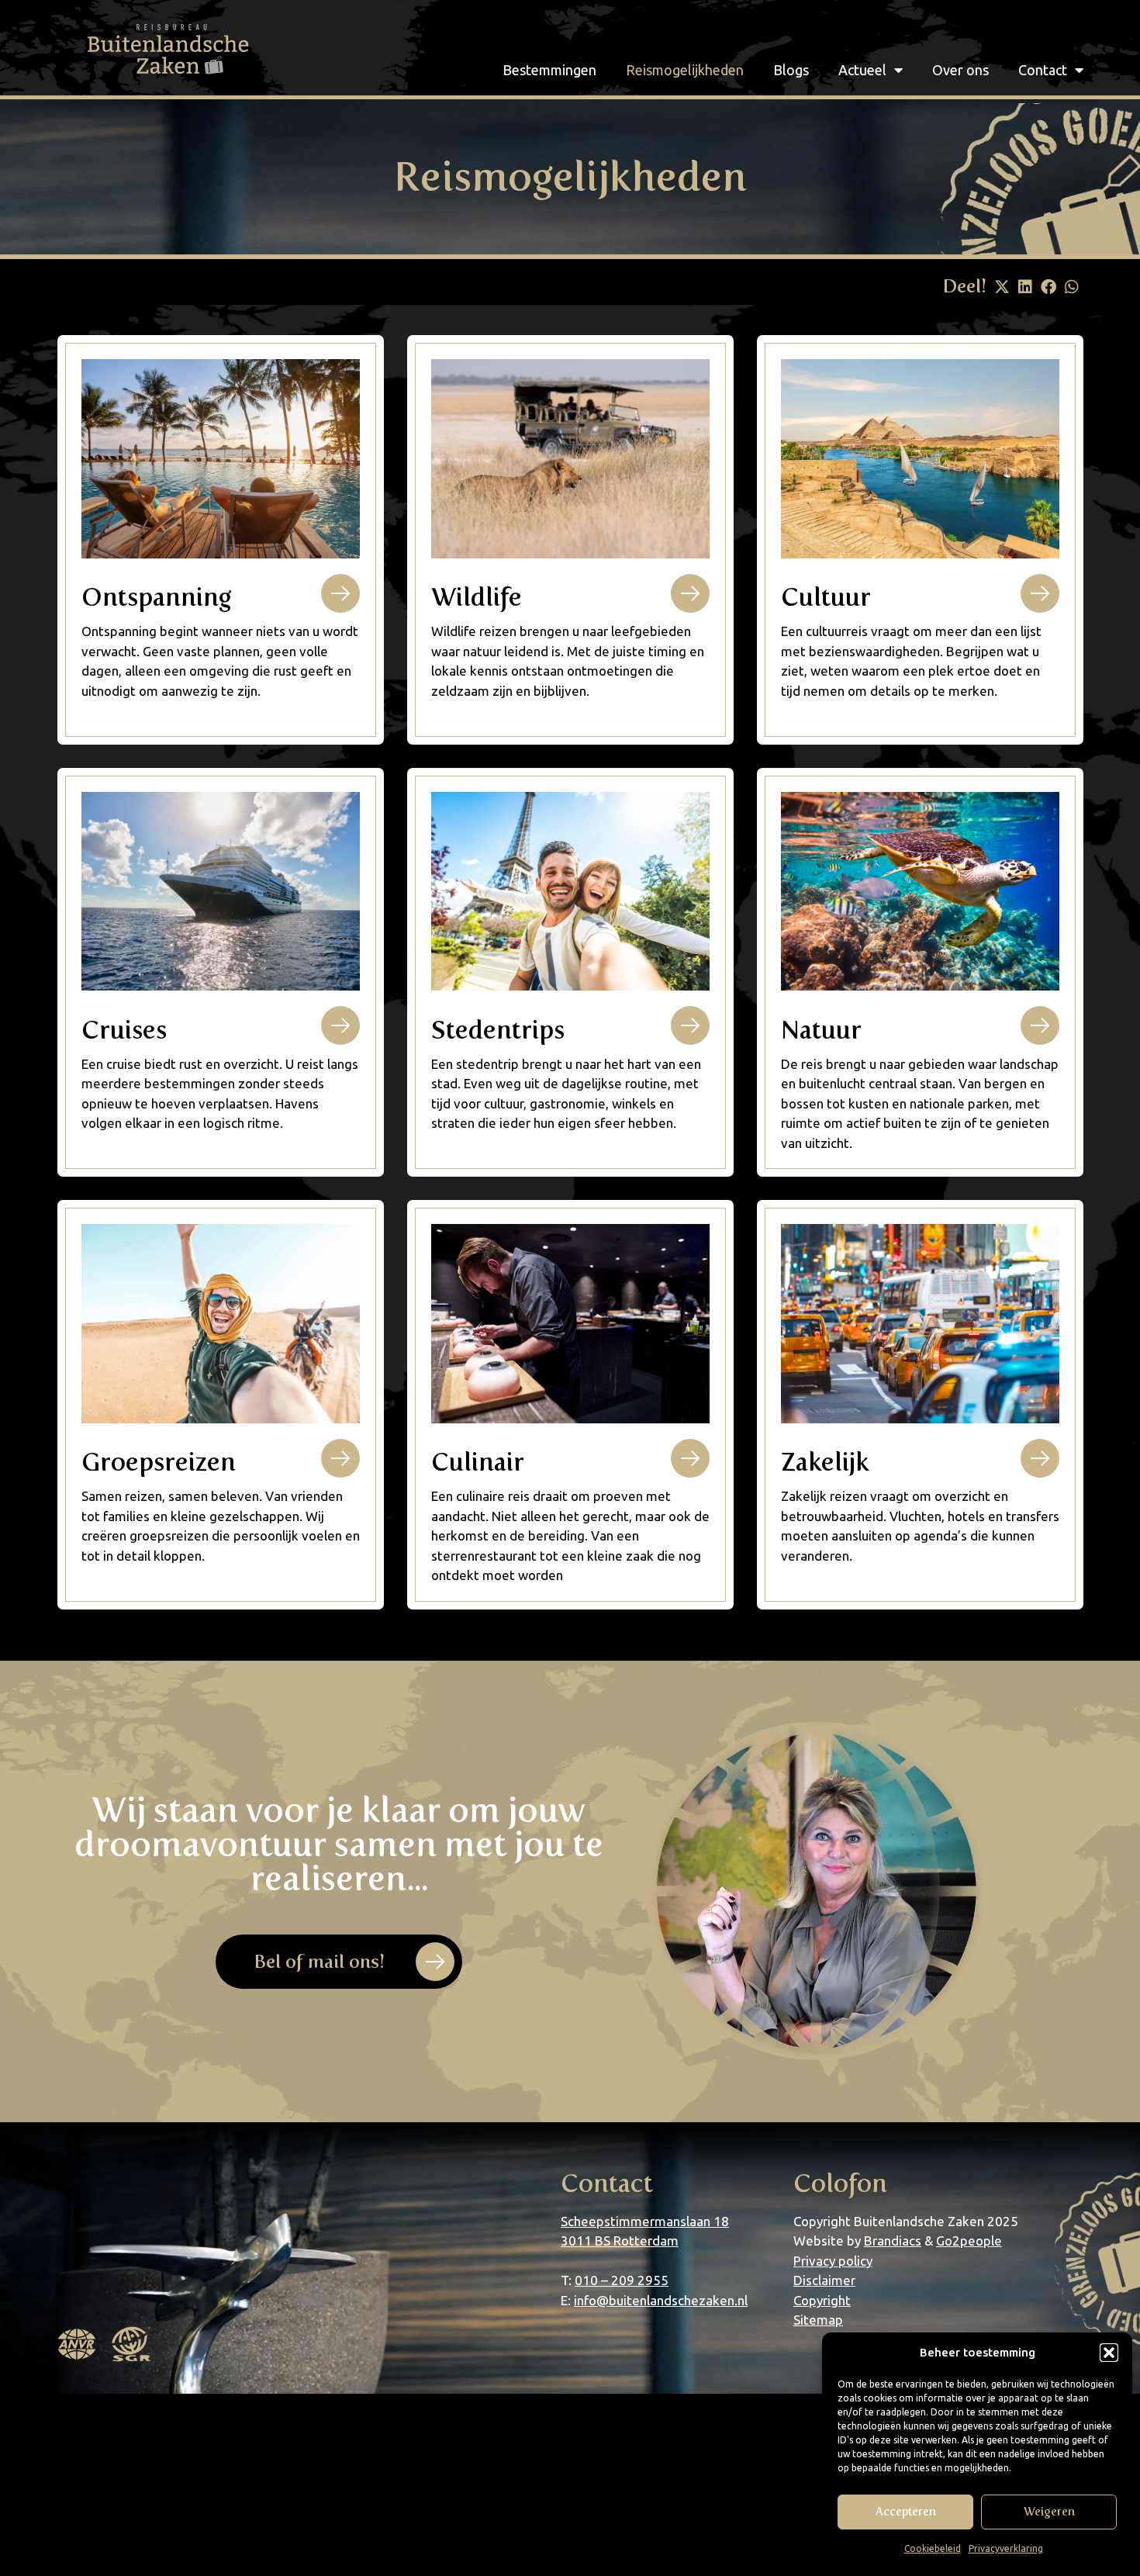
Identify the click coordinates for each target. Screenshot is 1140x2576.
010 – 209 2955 (622, 2280)
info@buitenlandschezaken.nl (661, 2300)
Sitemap (818, 2320)
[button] (1109, 2353)
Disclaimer (824, 2280)
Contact (1043, 70)
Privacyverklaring (1006, 2548)
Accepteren (906, 2512)
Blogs (791, 70)
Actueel (862, 70)
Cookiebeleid (933, 2548)
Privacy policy (833, 2261)
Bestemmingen (549, 70)
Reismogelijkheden (685, 70)
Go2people (969, 2241)
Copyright (822, 2300)
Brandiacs (893, 2241)
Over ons (960, 70)
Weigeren (1049, 2512)
